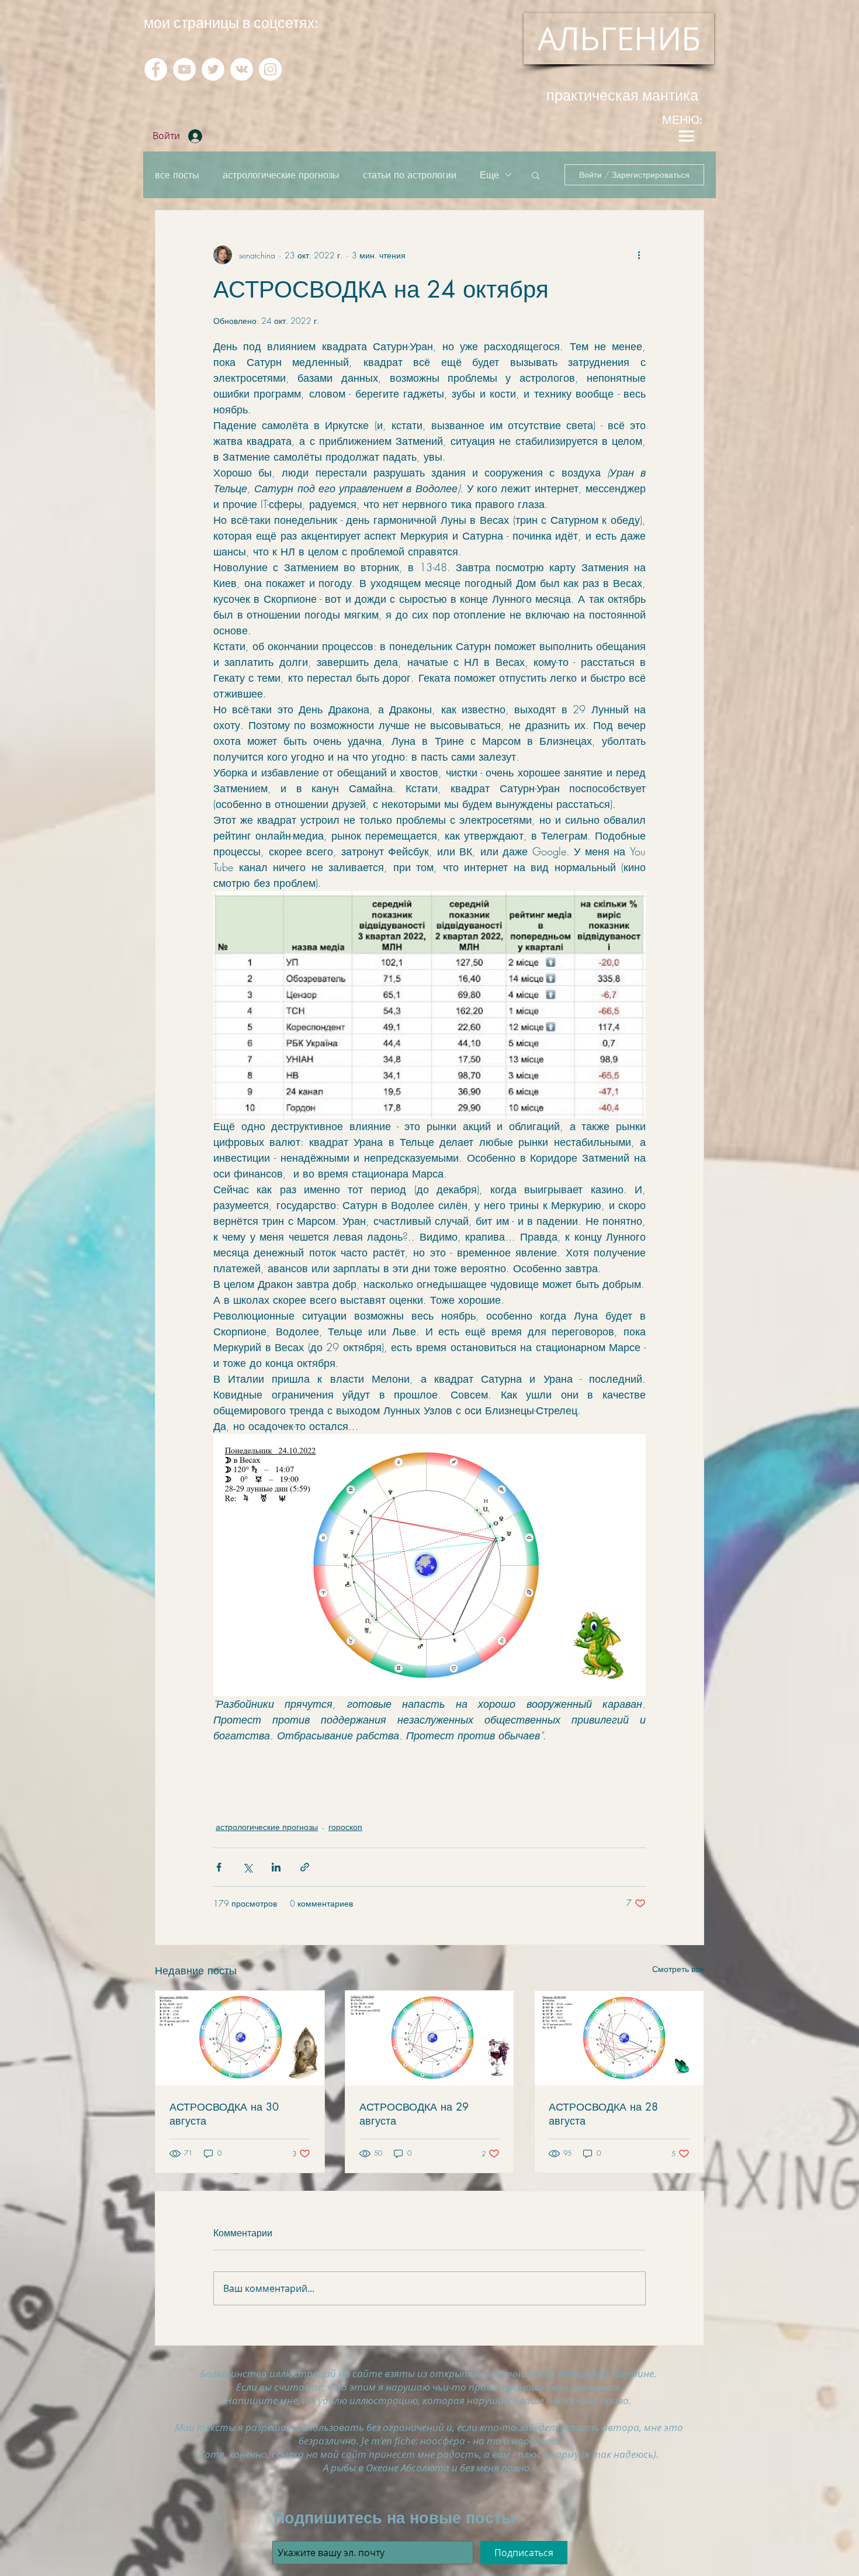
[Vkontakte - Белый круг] (242, 69)
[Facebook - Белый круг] (156, 69)
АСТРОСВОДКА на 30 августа (224, 2114)
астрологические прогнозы (281, 175)
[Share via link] (305, 1867)
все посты (177, 175)
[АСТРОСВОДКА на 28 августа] (619, 2038)
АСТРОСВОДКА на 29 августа (414, 2114)
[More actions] (639, 255)
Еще (489, 175)
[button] (536, 175)
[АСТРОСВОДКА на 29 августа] (430, 2038)
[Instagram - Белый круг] (270, 69)
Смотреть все (678, 1969)
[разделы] (686, 136)
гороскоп (345, 1827)
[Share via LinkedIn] (276, 1867)
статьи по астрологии (410, 175)
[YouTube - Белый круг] (184, 69)
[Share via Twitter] (247, 1867)
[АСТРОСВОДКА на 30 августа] (240, 2038)
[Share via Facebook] (219, 1867)
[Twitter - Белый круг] (213, 69)
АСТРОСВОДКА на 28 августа (603, 2114)
